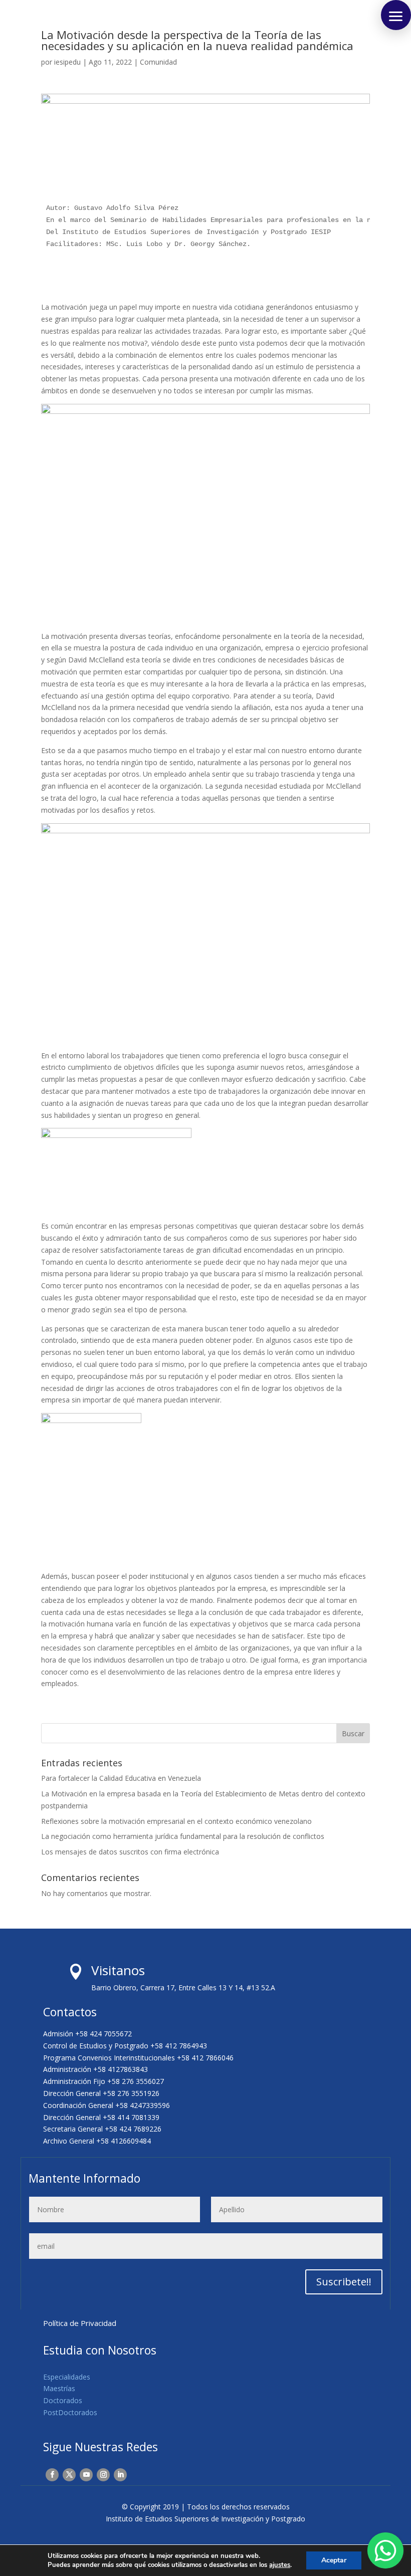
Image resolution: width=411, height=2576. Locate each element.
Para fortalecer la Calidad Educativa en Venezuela (121, 1778)
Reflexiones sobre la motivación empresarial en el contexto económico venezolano (176, 1821)
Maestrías (59, 2388)
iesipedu (67, 62)
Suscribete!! (344, 2282)
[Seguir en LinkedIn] (120, 2475)
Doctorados (63, 2400)
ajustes (280, 2565)
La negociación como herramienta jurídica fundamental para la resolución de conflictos (183, 1836)
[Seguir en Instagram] (103, 2475)
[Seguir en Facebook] (52, 2475)
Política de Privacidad (80, 2323)
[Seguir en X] (69, 2475)
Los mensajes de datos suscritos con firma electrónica (130, 1852)
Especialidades (67, 2377)
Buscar (353, 1733)
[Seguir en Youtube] (86, 2475)
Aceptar (334, 2560)
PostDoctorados (70, 2412)
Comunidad (158, 62)
